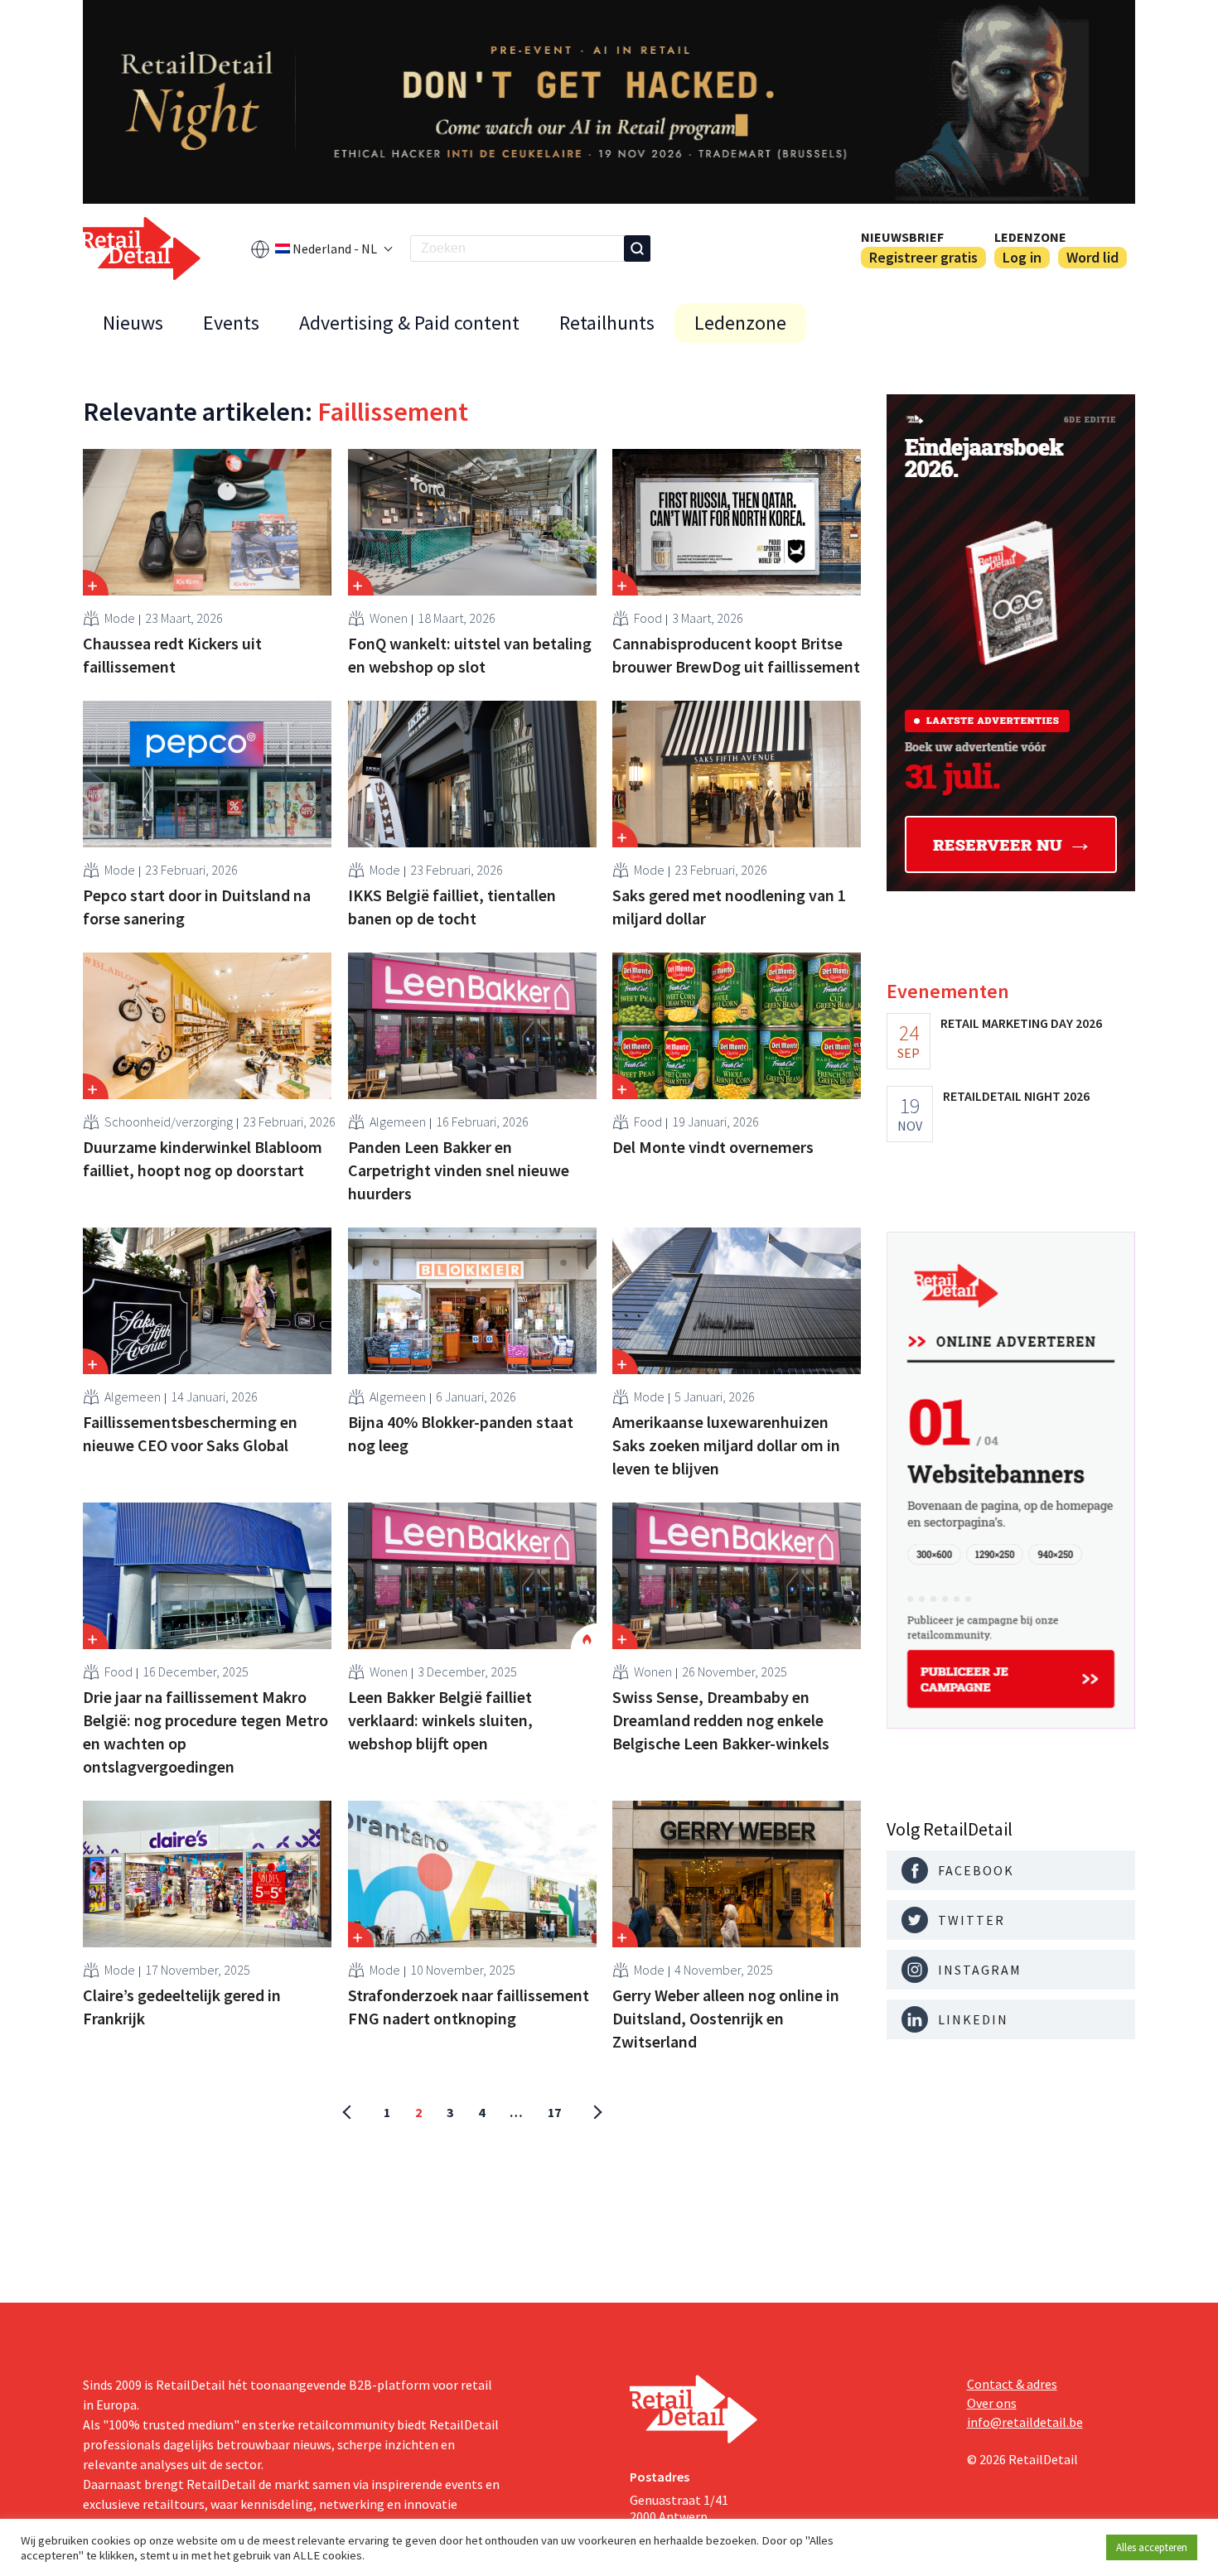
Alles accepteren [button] (1152, 2547)
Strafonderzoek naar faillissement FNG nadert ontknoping (469, 2007)
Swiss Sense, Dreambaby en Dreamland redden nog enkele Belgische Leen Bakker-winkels (721, 1720)
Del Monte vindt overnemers (713, 1147)
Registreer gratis (923, 257)
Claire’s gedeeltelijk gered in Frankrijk (182, 2007)
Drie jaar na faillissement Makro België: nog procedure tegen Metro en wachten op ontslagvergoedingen (205, 1732)
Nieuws (133, 323)
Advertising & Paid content (409, 323)
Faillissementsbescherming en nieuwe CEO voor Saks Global (190, 1433)
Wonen (389, 618)
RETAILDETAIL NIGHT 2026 (1016, 1096)
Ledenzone (1030, 237)
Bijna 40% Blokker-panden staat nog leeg (461, 1433)
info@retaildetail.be (1025, 2422)
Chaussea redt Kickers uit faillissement (172, 655)
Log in (1022, 257)
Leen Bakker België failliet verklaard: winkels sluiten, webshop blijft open (440, 1720)
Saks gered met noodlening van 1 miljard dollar (729, 907)
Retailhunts (607, 323)
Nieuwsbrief (902, 237)
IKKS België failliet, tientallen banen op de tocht (452, 907)
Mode (120, 618)
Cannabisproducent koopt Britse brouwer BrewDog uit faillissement (736, 655)
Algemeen (398, 1122)
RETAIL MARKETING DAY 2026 (1021, 1023)
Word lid (1092, 257)
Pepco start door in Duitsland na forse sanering (197, 907)
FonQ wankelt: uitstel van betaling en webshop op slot (470, 655)
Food (648, 618)
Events (231, 323)
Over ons (992, 2403)
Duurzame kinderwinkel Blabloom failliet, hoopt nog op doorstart (203, 1158)
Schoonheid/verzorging (169, 1122)
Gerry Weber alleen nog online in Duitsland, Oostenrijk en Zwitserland (726, 2018)
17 (554, 2112)
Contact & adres (1012, 2384)
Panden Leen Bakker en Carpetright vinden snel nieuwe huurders (459, 1170)
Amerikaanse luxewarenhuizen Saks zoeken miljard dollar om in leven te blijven (726, 1445)
